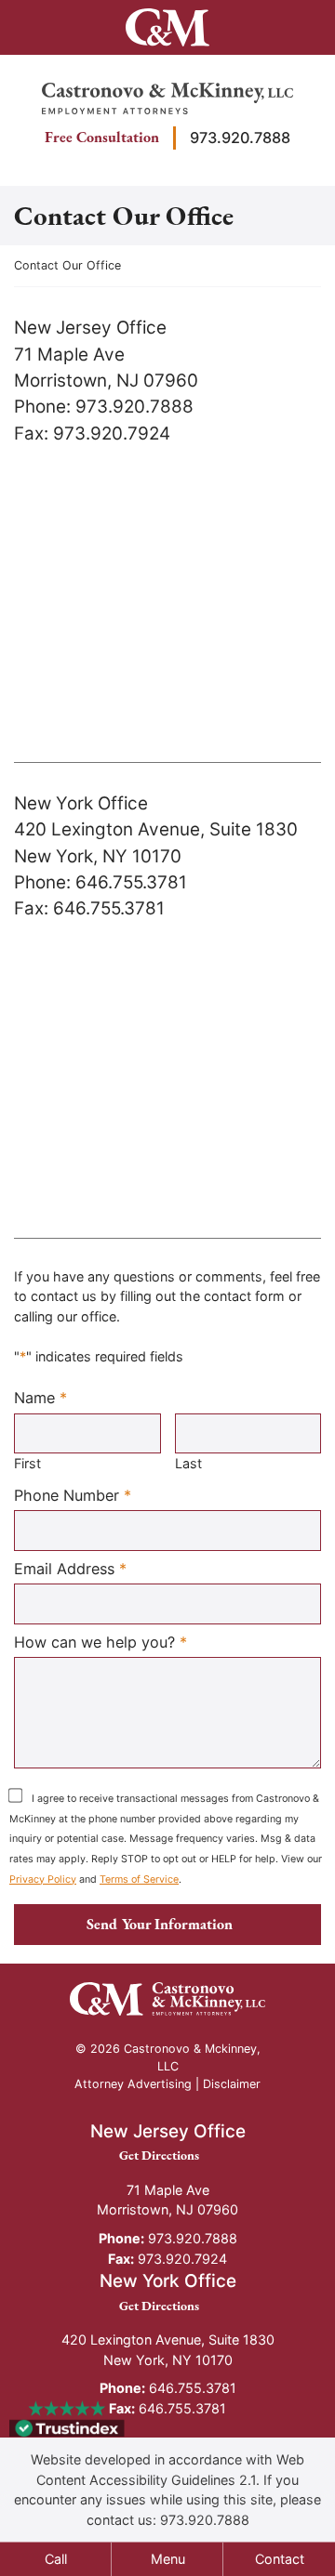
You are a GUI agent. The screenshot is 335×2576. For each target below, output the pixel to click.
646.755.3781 (168, 2388)
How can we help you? (100, 1642)
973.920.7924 (167, 2259)
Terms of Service (139, 1879)
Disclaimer (232, 2084)
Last (188, 1463)
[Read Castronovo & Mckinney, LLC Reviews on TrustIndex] (67, 2427)
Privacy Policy (43, 1879)
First (27, 1463)
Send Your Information (160, 1924)
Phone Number (73, 1495)
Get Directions (167, 2155)
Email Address (70, 1568)
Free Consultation (102, 137)
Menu (168, 2559)
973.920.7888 (240, 138)
